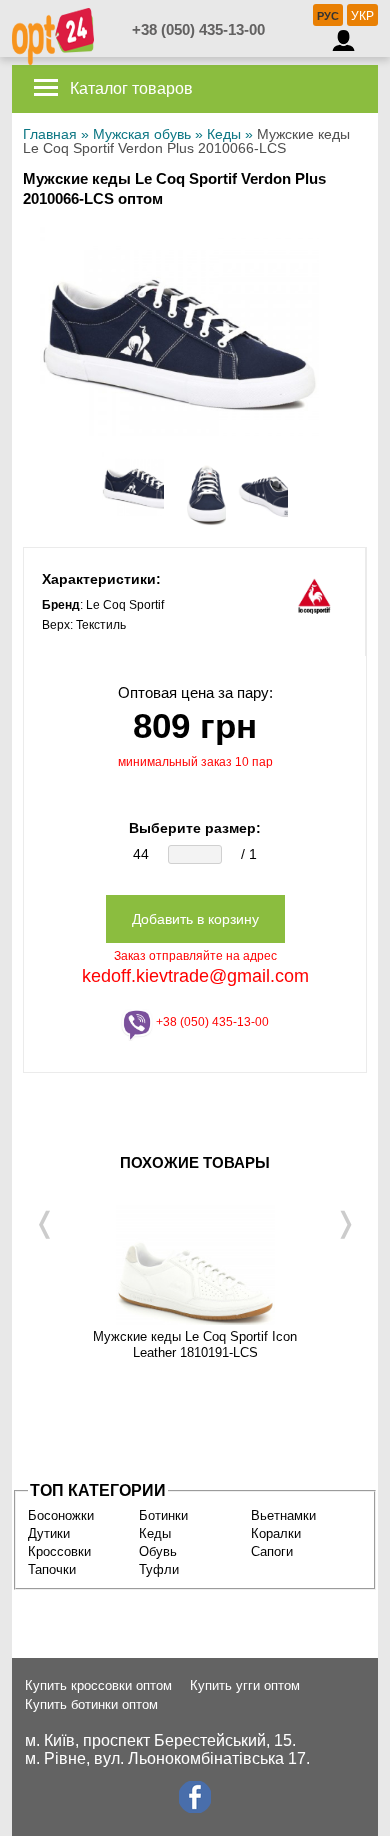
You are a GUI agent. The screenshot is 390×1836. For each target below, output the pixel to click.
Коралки (276, 1533)
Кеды (224, 134)
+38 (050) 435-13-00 (198, 29)
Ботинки (163, 1515)
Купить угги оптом (245, 1685)
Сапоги (272, 1551)
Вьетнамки (283, 1515)
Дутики (49, 1533)
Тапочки (52, 1569)
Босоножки (61, 1515)
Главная (50, 134)
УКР (362, 16)
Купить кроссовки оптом (98, 1685)
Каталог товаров (129, 88)
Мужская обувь (142, 134)
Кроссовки (59, 1551)
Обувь (158, 1551)
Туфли (159, 1569)
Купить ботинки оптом (91, 1704)
